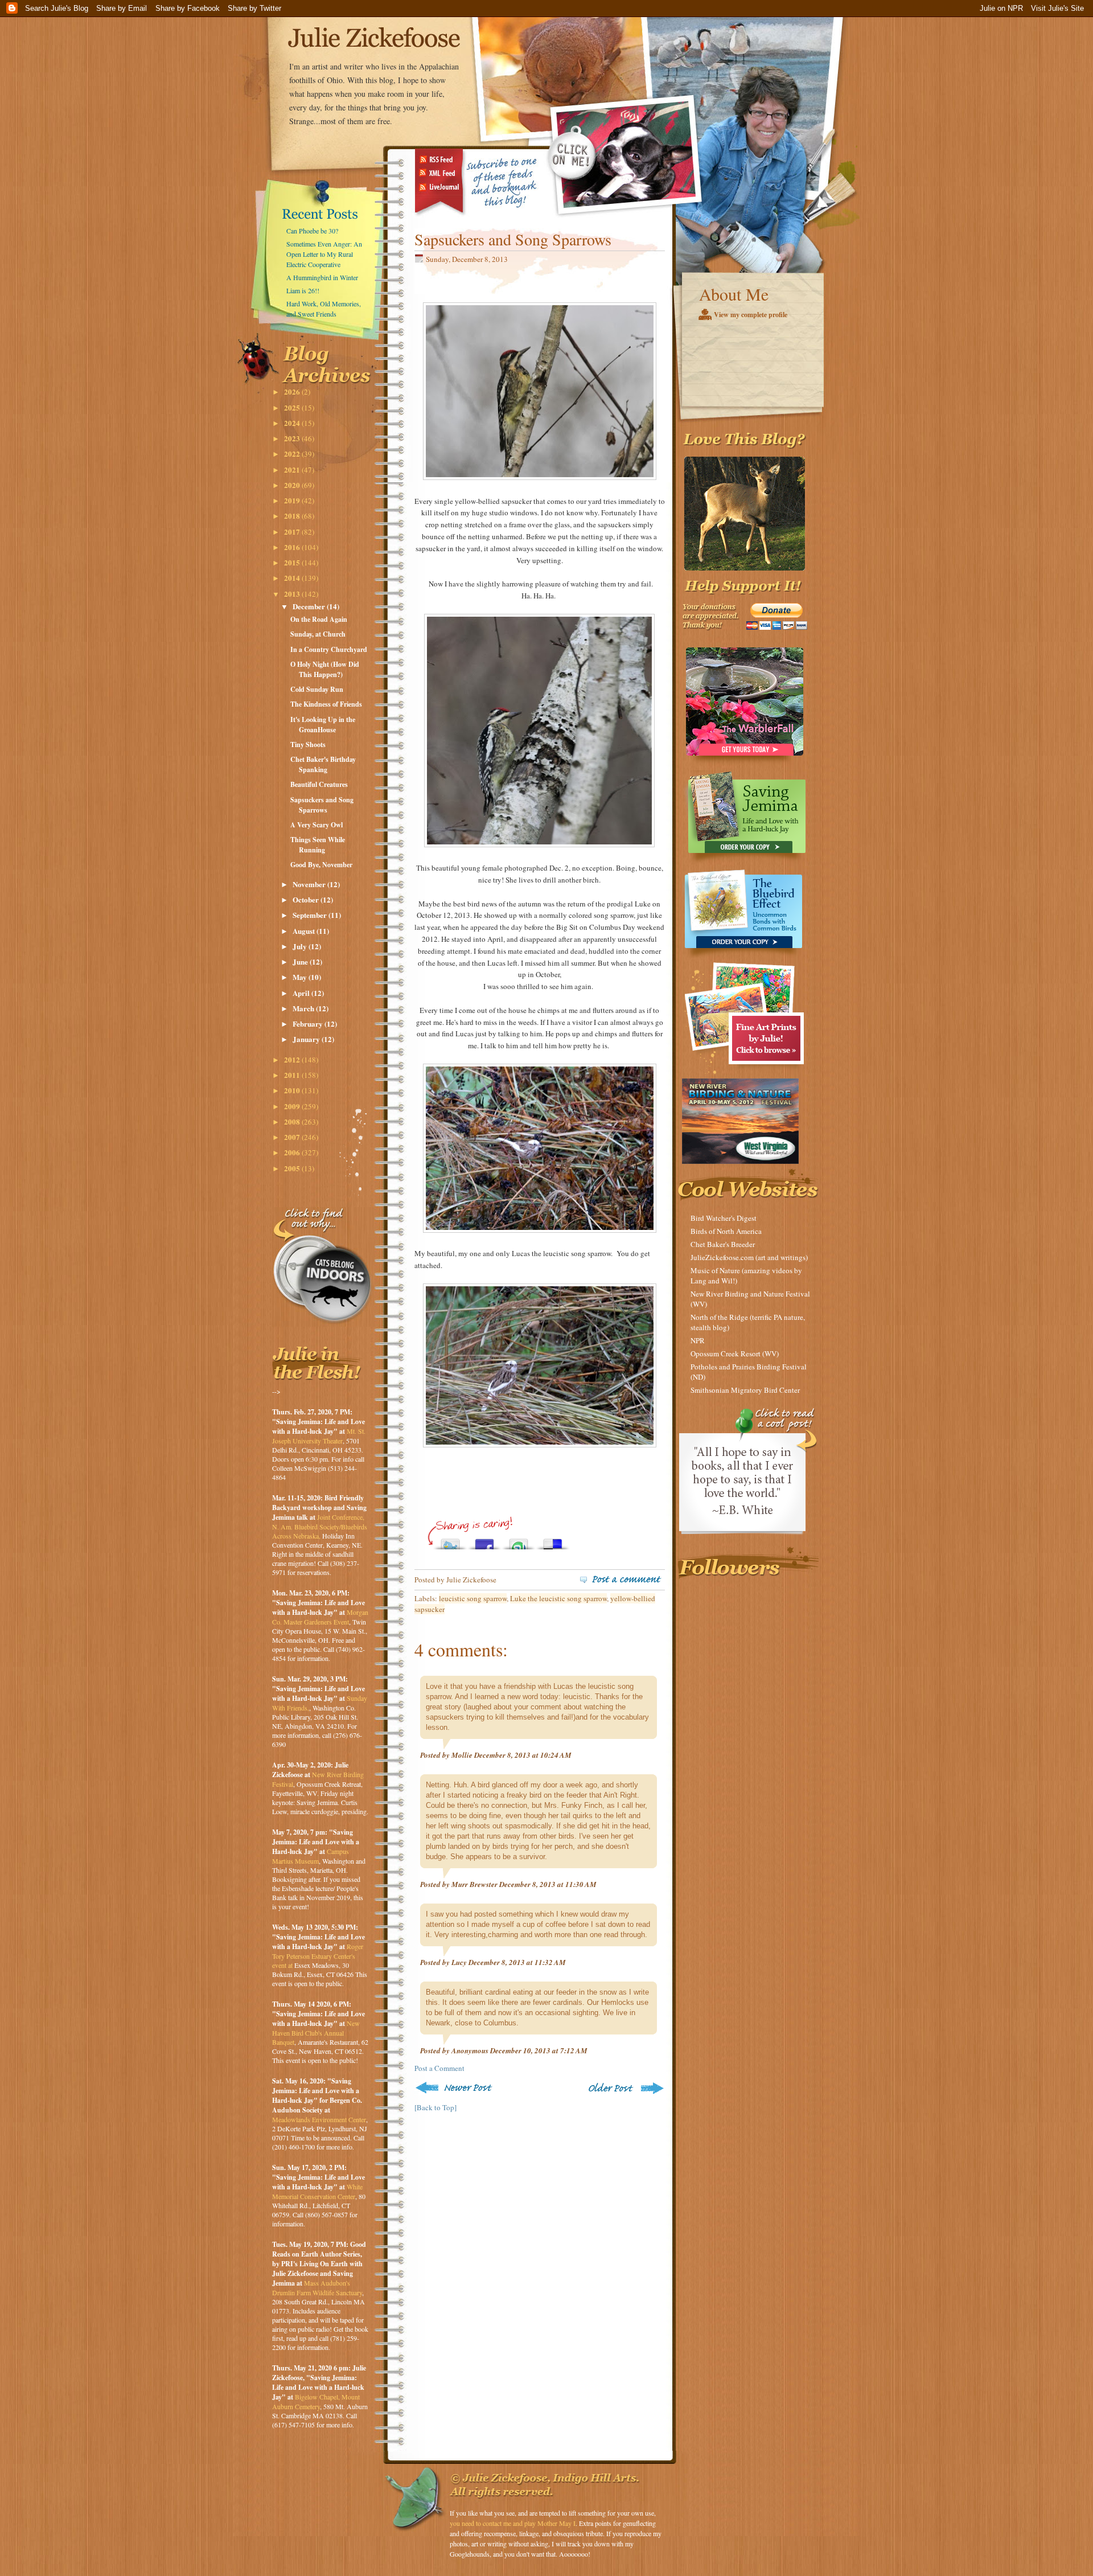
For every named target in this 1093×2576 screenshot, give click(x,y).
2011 (293, 1075)
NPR (698, 1340)
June (301, 961)
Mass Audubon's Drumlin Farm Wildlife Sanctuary (317, 2288)
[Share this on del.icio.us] (553, 1541)
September (311, 915)
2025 (293, 407)
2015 (293, 562)
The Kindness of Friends (326, 704)
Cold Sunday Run (317, 689)
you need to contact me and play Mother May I (513, 2523)
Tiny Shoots (308, 745)
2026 (293, 391)
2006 (293, 1152)
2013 (293, 594)
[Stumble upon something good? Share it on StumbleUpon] (519, 1541)
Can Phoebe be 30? (312, 231)
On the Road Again (319, 619)
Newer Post (456, 2088)
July (301, 946)
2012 (293, 1059)
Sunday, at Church (318, 634)
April (302, 993)
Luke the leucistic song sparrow (558, 1598)
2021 (293, 469)
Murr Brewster (474, 1884)
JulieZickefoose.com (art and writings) (749, 1257)
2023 (293, 438)
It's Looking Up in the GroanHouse (323, 725)
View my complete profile (751, 315)
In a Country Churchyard (329, 649)
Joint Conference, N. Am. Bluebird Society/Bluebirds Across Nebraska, (320, 1526)
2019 (293, 500)
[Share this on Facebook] (484, 1541)
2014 (293, 578)
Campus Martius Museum (311, 1856)
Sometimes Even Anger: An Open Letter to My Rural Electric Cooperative (324, 254)
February (309, 1024)
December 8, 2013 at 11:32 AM (517, 1962)
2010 (293, 1090)
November (310, 884)
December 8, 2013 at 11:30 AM (548, 1884)
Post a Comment (439, 2068)
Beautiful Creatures (319, 784)
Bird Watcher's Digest (724, 1218)
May (301, 977)
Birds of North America (726, 1231)
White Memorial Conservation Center (317, 2191)
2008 (293, 1121)
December (310, 606)
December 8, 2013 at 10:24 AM (523, 1755)
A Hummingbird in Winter (322, 277)
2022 (293, 454)
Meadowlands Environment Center (319, 2119)
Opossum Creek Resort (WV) (735, 1353)
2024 (293, 423)
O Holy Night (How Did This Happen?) (325, 669)
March (304, 1008)
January (307, 1039)
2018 (293, 516)
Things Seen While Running (318, 845)
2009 (293, 1106)
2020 (293, 485)
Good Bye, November (321, 865)
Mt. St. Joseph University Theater (319, 1436)
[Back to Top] (435, 2107)
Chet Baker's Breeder (723, 1244)
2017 (293, 532)
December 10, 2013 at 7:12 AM (539, 2050)
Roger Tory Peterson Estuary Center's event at (318, 1956)
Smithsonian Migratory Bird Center (745, 1390)
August (305, 931)
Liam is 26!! (303, 290)
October (307, 899)
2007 (293, 1137)
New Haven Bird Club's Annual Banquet (316, 2033)
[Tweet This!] (450, 1541)
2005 (293, 1168)
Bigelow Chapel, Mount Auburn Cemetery (316, 2401)
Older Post (625, 2088)
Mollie (462, 1755)
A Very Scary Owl (317, 825)
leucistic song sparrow (473, 1598)
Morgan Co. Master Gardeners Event (320, 1617)
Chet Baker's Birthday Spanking (323, 764)
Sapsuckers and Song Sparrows (322, 805)
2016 (293, 547)
